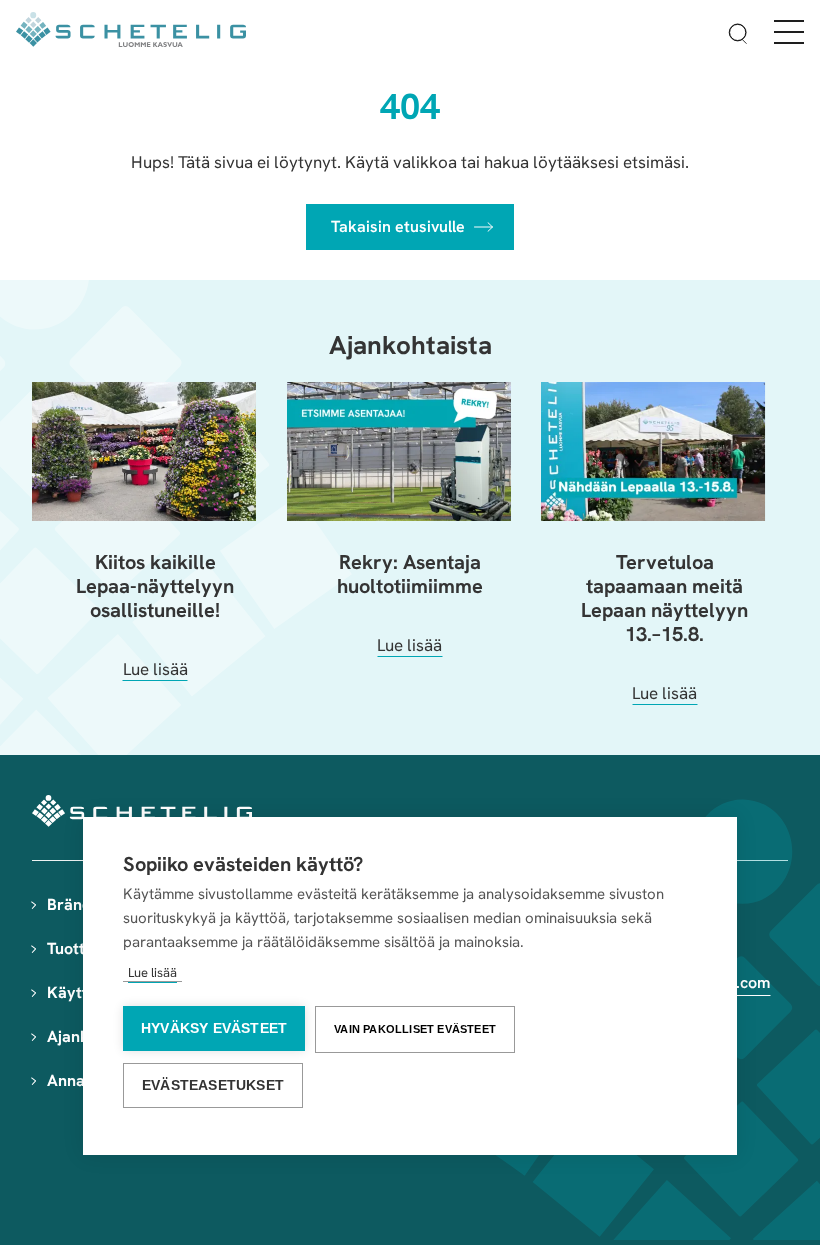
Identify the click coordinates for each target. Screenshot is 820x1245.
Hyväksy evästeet (214, 1028)
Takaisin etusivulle (398, 226)
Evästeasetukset (213, 1085)
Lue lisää (152, 972)
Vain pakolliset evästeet (415, 1029)
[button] (738, 36)
